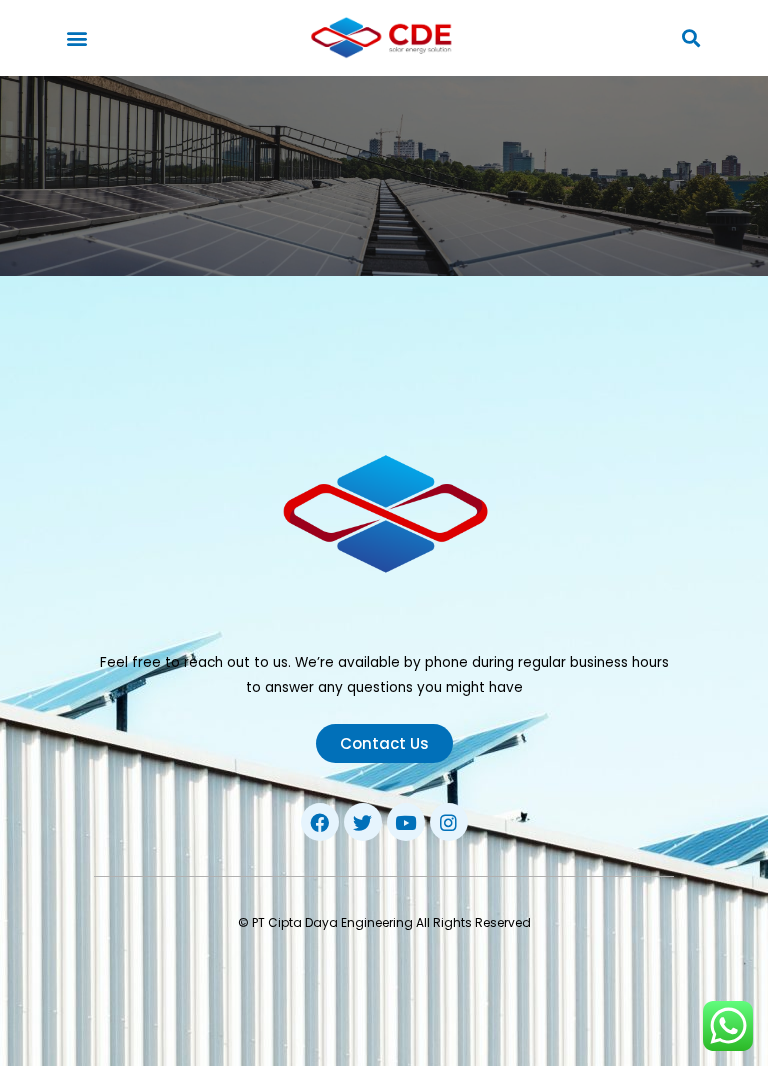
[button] (76, 37)
